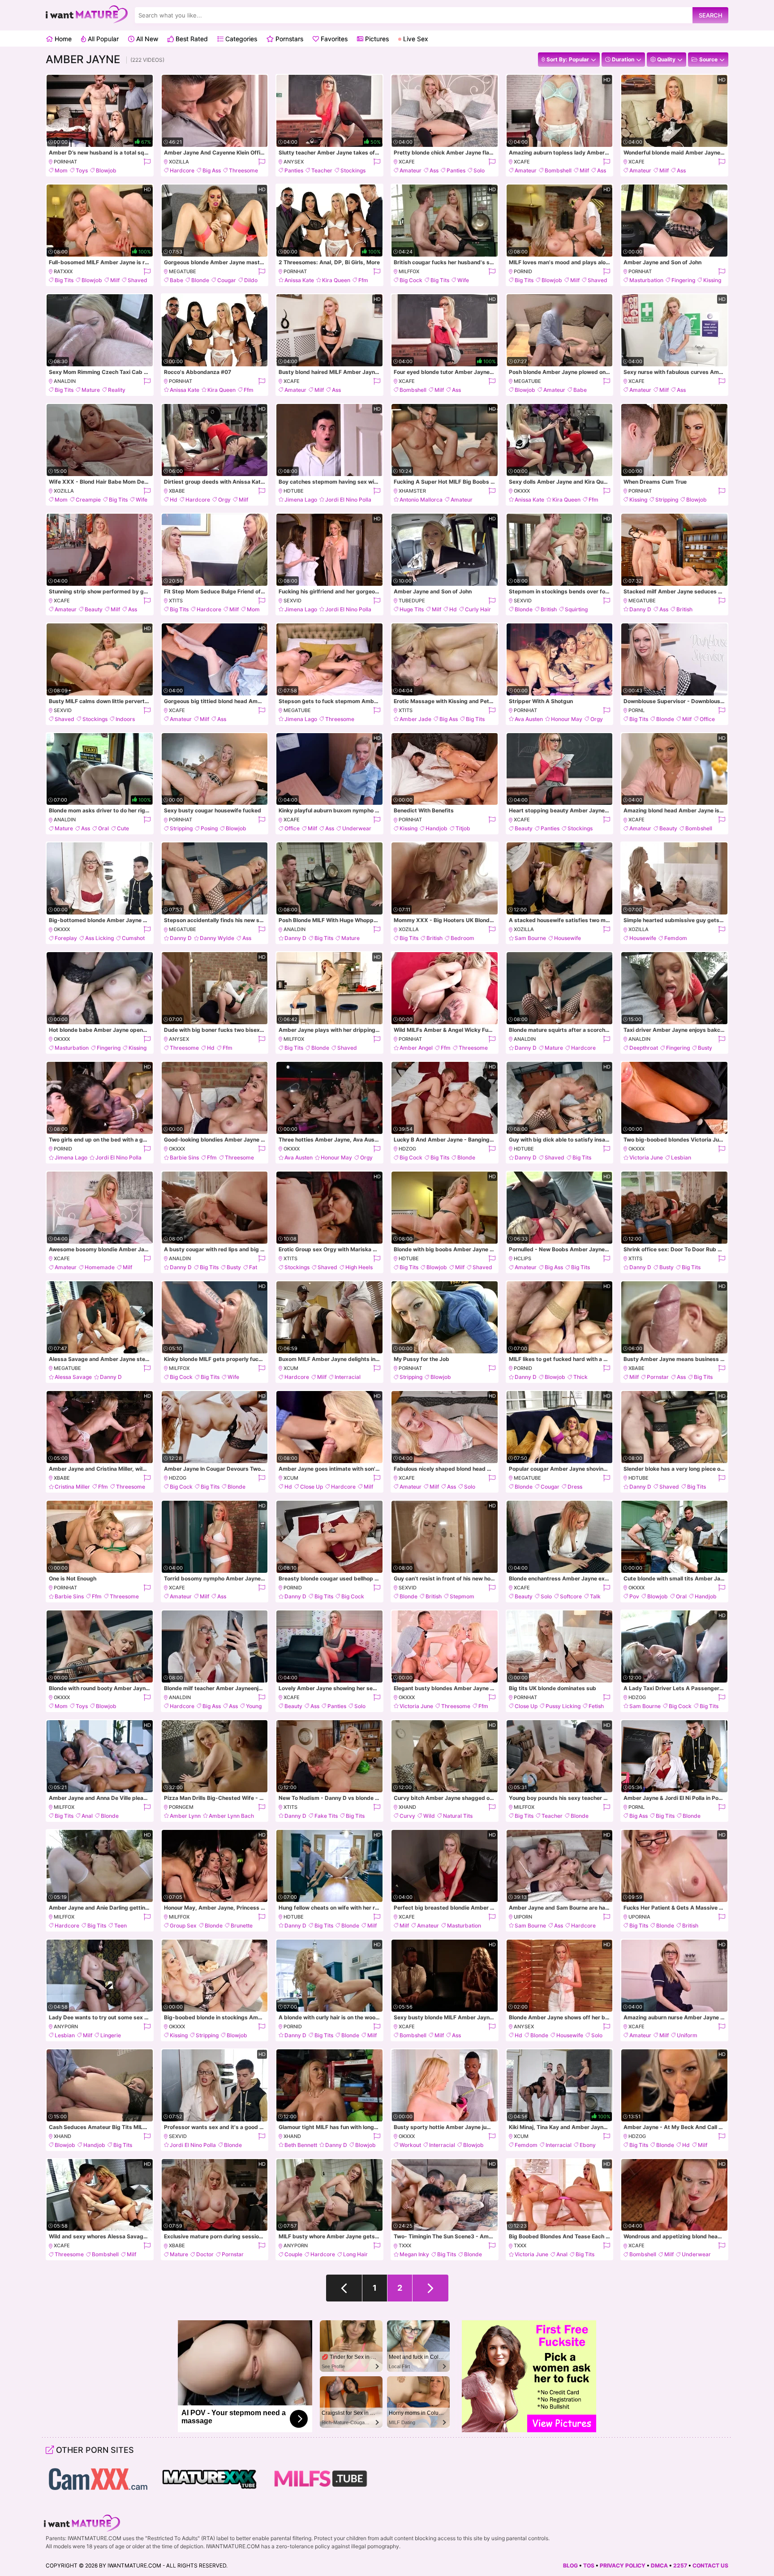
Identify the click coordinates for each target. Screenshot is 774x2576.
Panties (294, 170)
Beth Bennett (301, 2145)
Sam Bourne (530, 938)
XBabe (177, 491)
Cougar (227, 280)
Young (254, 1706)
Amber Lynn (185, 1816)
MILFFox (409, 271)
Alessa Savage (73, 1377)
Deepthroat (644, 1048)
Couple (293, 2254)
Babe (176, 280)
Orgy (224, 500)
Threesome (243, 170)
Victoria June (646, 1157)
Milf (584, 170)
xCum (291, 1368)
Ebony (588, 2145)
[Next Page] (430, 2288)
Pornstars (288, 39)
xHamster (412, 491)
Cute (123, 828)
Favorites (333, 39)
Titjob (463, 828)
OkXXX (522, 491)
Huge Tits (412, 609)
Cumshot (133, 938)
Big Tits (64, 280)
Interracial (348, 1377)
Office (707, 719)
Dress (575, 1487)
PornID (523, 271)
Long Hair (355, 2254)
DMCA (659, 2565)
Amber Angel (416, 1048)
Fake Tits (326, 1816)
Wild (429, 1816)
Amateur (411, 170)
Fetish (596, 1706)
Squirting (576, 609)
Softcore (571, 1596)
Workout (410, 2145)
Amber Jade (415, 719)
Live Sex (415, 39)
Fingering (683, 280)
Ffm (363, 280)
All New (146, 39)
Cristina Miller (72, 1487)
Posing (209, 828)
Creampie (88, 500)
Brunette (242, 1926)
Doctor (205, 2254)
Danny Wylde (217, 938)
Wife (463, 280)
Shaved (138, 280)
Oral (103, 828)
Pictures (376, 39)
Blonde (200, 280)
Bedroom (462, 938)
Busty (705, 1048)
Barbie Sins (184, 1157)
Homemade (100, 1267)
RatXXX (63, 271)
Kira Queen (336, 280)
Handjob (436, 828)
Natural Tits (458, 1816)
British (549, 609)
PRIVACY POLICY (623, 2565)
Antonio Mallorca (421, 500)
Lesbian (681, 1157)
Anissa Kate (299, 280)
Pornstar (658, 1377)
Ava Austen (529, 719)
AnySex (294, 162)
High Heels (359, 1267)
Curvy (407, 1816)
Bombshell (558, 170)
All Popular (102, 39)
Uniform (687, 2035)
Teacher (322, 170)
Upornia (639, 1917)
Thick (580, 1377)
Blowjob (106, 170)
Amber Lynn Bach (231, 1816)
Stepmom (462, 1596)
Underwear (357, 828)
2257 (680, 2565)
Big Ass (212, 170)
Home (62, 39)
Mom (61, 170)
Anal (87, 1816)
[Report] (147, 162)
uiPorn (523, 1917)
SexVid (292, 601)
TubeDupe (412, 601)
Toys (82, 170)
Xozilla (179, 162)
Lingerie (111, 2035)
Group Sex (183, 1926)
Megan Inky (414, 2254)
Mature (91, 390)
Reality (117, 390)
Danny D (640, 609)
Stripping (667, 500)
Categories (240, 39)
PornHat (65, 162)
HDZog (407, 1149)
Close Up (312, 1487)
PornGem (181, 1807)
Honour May (567, 719)
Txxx (405, 2245)
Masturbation (646, 280)
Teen (120, 1926)
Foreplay (66, 938)
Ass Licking (99, 938)
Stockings (353, 170)
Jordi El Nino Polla (348, 500)
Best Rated (191, 39)
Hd (174, 500)
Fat (253, 1267)
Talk (595, 1596)
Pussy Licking (563, 1706)
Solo (479, 170)
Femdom (676, 938)
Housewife (568, 938)
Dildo (251, 280)
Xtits (176, 601)
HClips (522, 1258)
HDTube (294, 491)
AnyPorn (66, 2026)
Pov (634, 1596)
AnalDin (65, 381)
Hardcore (182, 170)
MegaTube (183, 271)
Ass (434, 170)
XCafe (407, 162)
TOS (589, 2565)
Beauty (94, 609)
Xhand (407, 1807)
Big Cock (411, 280)
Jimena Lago (301, 500)
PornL (636, 710)
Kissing (712, 280)
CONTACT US (710, 2565)
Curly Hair (478, 609)
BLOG (570, 2565)
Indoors (125, 719)
